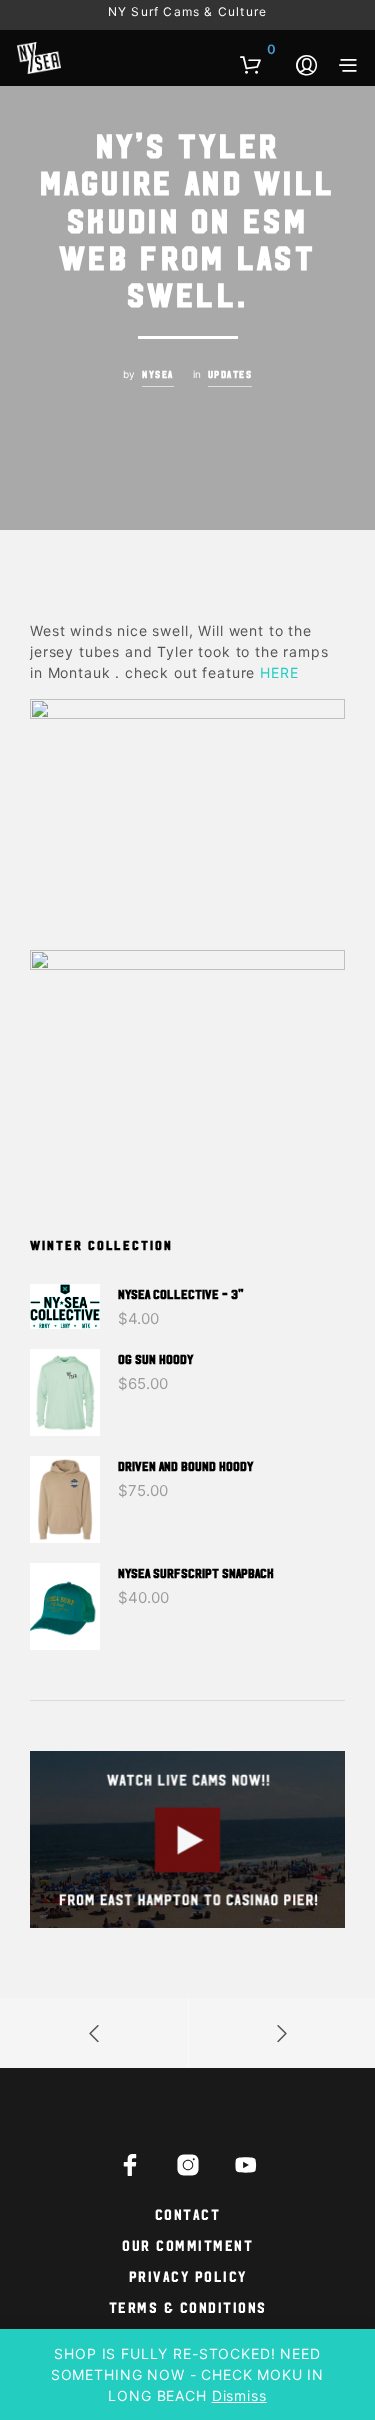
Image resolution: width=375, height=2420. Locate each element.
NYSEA (158, 374)
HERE (279, 672)
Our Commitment (187, 2244)
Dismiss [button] (239, 2395)
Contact (188, 2213)
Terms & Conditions (188, 2306)
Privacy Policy (188, 2275)
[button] (258, 50)
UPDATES (230, 374)
